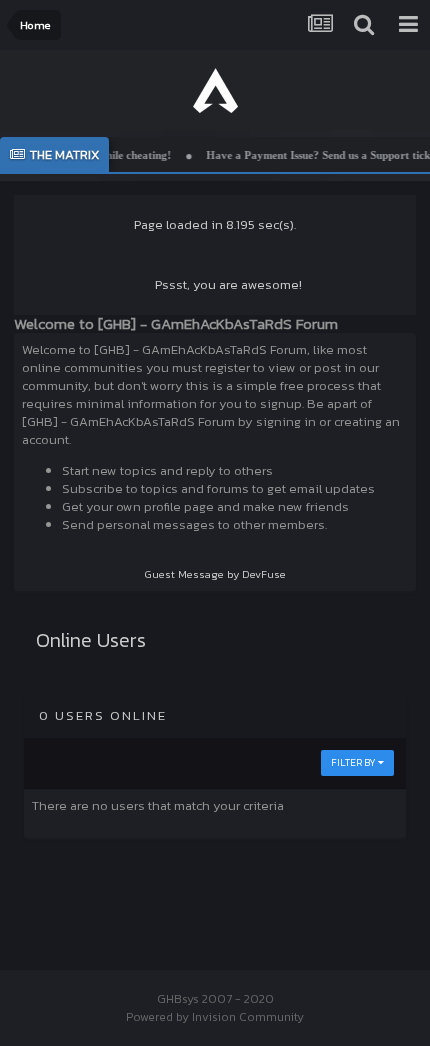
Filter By (354, 762)
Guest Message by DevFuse (215, 574)
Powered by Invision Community (215, 1017)
